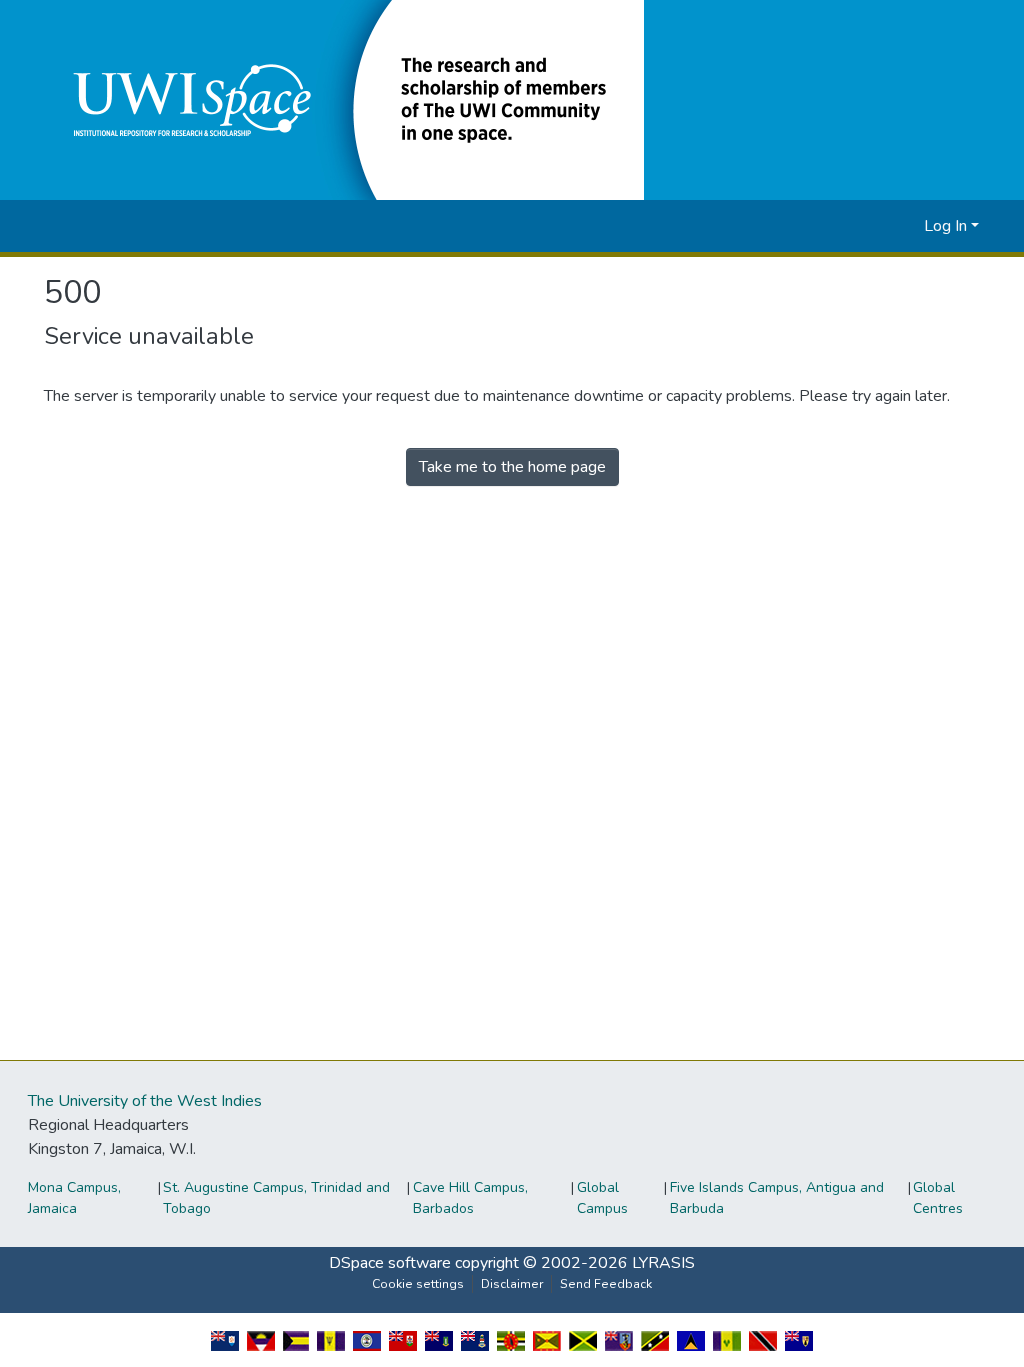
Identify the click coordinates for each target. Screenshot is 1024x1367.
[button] (344, 99)
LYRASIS (663, 1263)
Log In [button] (947, 226)
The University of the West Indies (145, 1101)
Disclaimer (512, 1284)
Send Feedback (606, 1284)
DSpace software (390, 1263)
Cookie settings (418, 1284)
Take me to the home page (512, 467)
